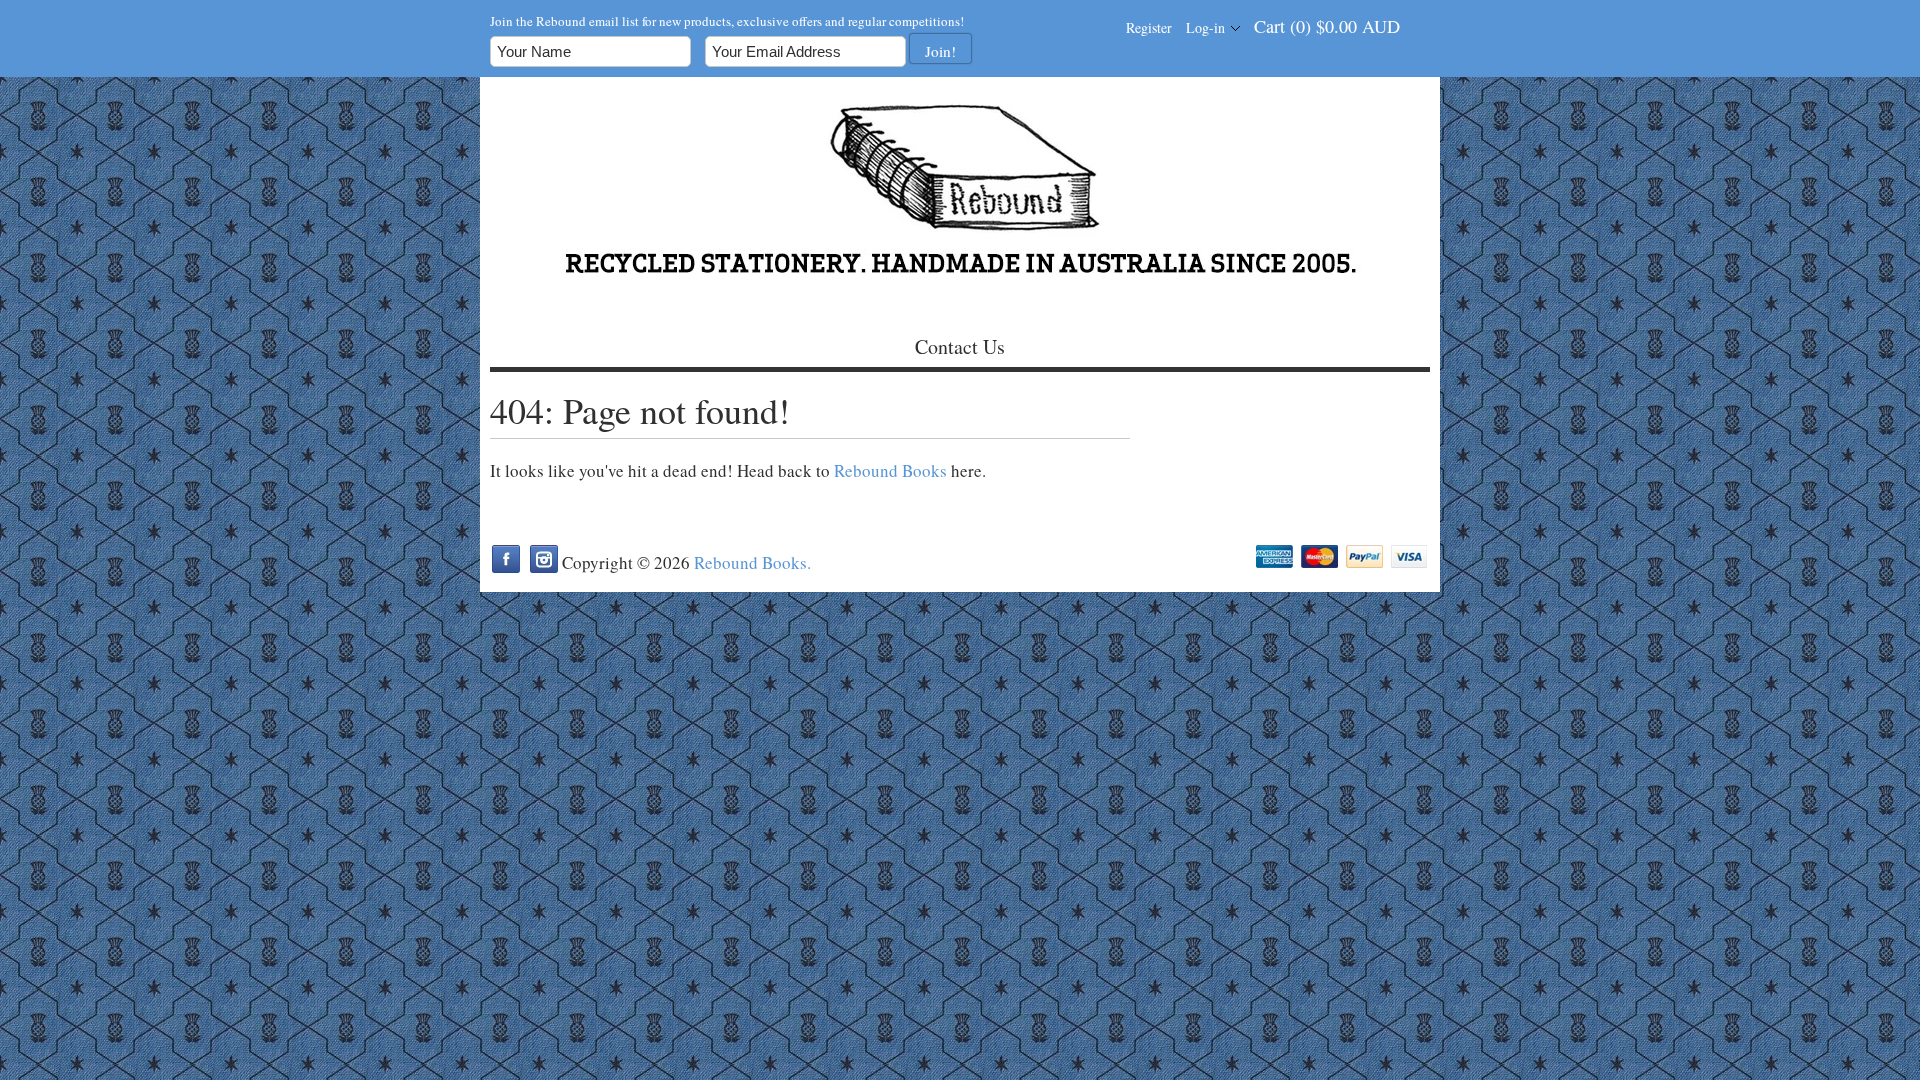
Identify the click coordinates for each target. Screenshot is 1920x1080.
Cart (1327, 26)
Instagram (544, 559)
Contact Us (960, 346)
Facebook (506, 559)
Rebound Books (890, 470)
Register (1149, 27)
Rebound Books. (752, 562)
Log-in (1205, 27)
